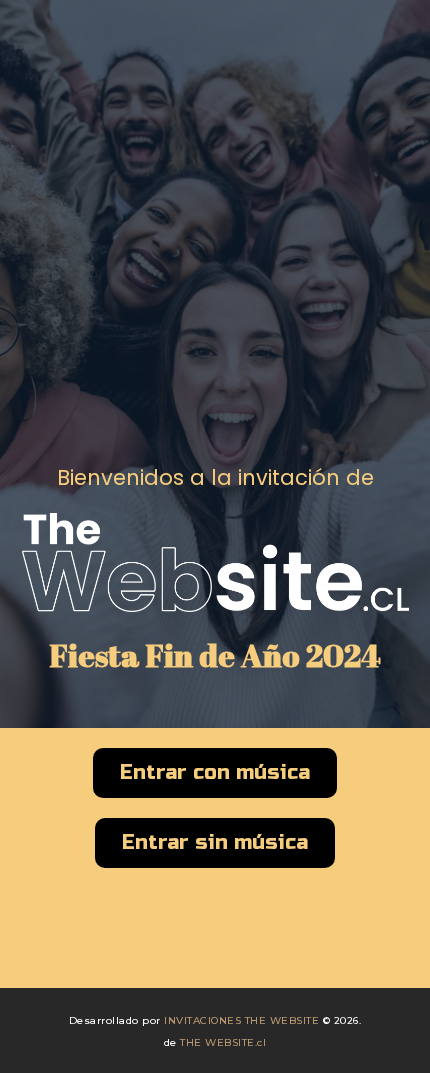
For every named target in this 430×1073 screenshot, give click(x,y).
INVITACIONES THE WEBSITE (241, 1020)
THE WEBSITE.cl (223, 1042)
